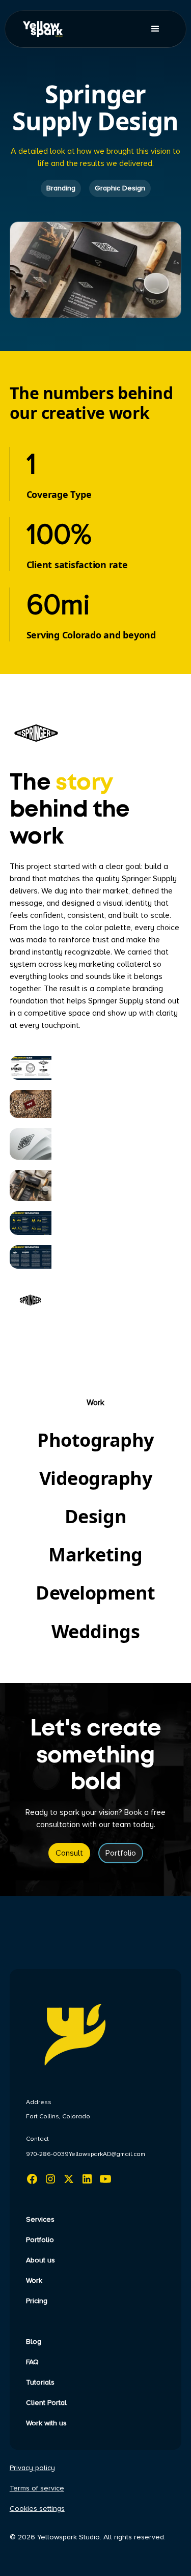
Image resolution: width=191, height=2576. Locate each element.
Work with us (46, 2423)
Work (34, 2281)
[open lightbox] (31, 1068)
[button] (155, 29)
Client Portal (46, 2403)
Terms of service (37, 2488)
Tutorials (40, 2383)
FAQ (32, 2362)
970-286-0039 (47, 2154)
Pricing (37, 2301)
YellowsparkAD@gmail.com (107, 2154)
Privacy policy (32, 2468)
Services (40, 2220)
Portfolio (121, 1853)
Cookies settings (37, 2509)
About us (40, 2260)
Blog (34, 2342)
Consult (69, 1853)
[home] (50, 29)
